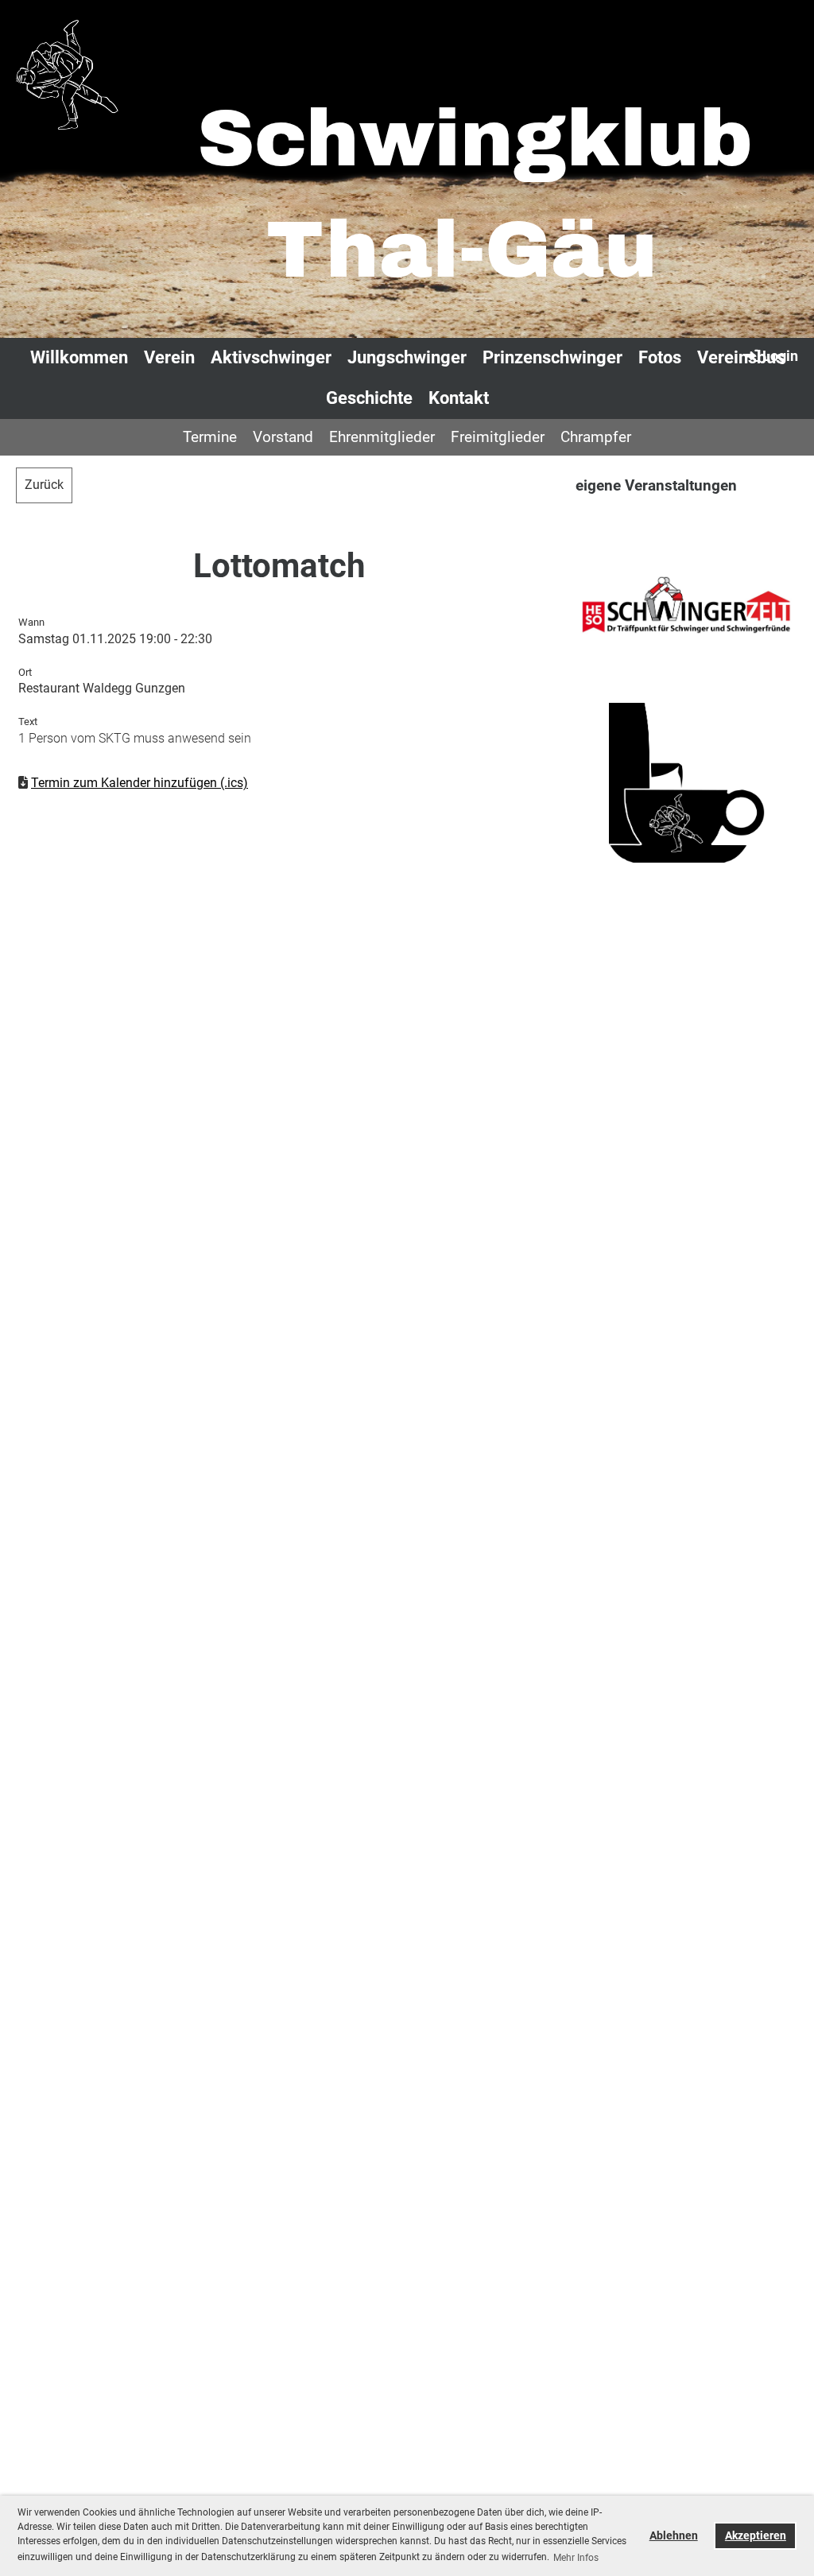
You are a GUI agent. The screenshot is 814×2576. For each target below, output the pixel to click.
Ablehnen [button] (674, 2536)
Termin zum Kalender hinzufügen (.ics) (140, 783)
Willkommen (79, 357)
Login (780, 356)
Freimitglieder (498, 437)
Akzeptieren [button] (756, 2536)
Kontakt (459, 398)
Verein (169, 357)
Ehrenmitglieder (382, 437)
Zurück (44, 485)
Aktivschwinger (271, 357)
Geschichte (369, 398)
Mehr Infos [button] (576, 2558)
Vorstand (283, 437)
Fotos (660, 357)
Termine (210, 437)
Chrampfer (596, 437)
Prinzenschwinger (552, 357)
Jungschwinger (407, 357)
